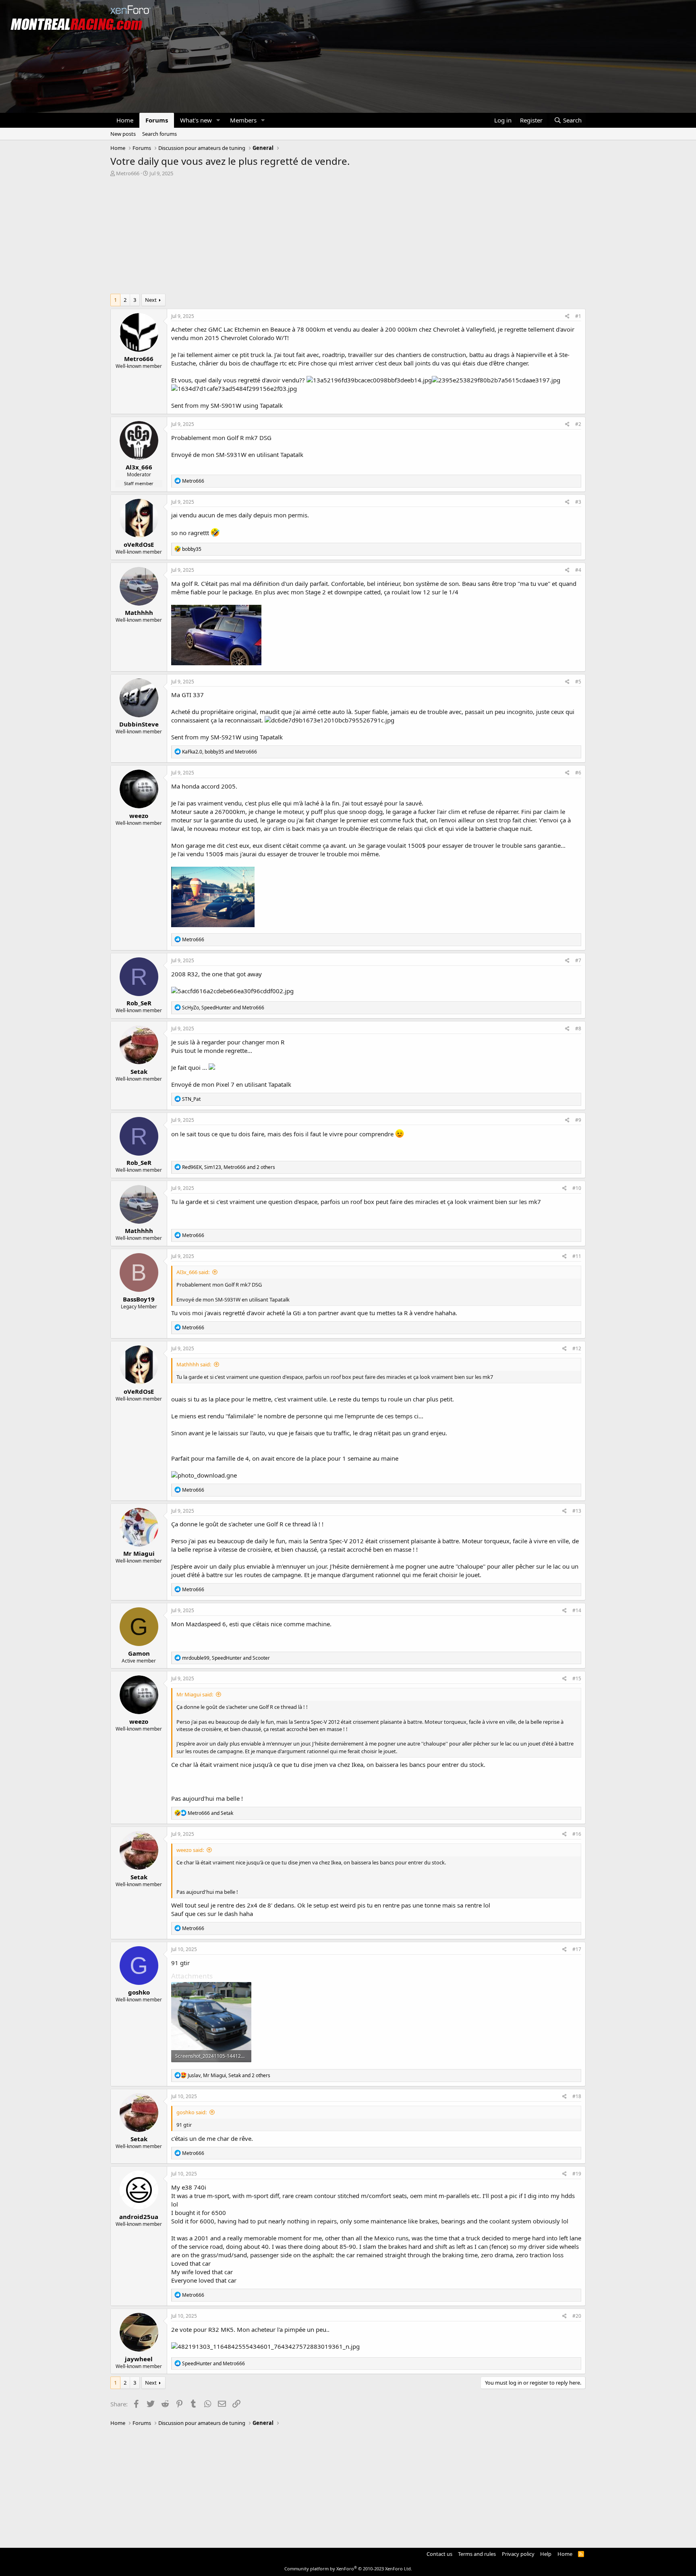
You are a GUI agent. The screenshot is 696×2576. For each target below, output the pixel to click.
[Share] (567, 317)
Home (125, 120)
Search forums (159, 134)
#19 (577, 2174)
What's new (196, 120)
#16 (577, 1834)
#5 (578, 682)
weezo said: (190, 1850)
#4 (578, 570)
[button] (218, 120)
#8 (578, 1029)
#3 (578, 502)
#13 (577, 1511)
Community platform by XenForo (348, 2569)
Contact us (439, 2554)
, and (220, 752)
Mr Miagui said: (195, 1694)
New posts (123, 134)
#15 (577, 1678)
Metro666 (128, 173)
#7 (578, 960)
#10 (577, 1188)
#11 (577, 1256)
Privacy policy (518, 2554)
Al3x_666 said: (193, 1272)
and (210, 1813)
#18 (577, 2096)
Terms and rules (477, 2554)
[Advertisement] (348, 237)
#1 (578, 316)
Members (243, 120)
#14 (577, 1610)
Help (546, 2554)
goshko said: (192, 2112)
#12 (577, 1348)
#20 (577, 2316)
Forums (157, 120)
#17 (577, 1949)
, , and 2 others (229, 1167)
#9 (578, 1120)
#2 (578, 424)
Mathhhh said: (194, 1364)
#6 (578, 773)
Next (151, 300)
